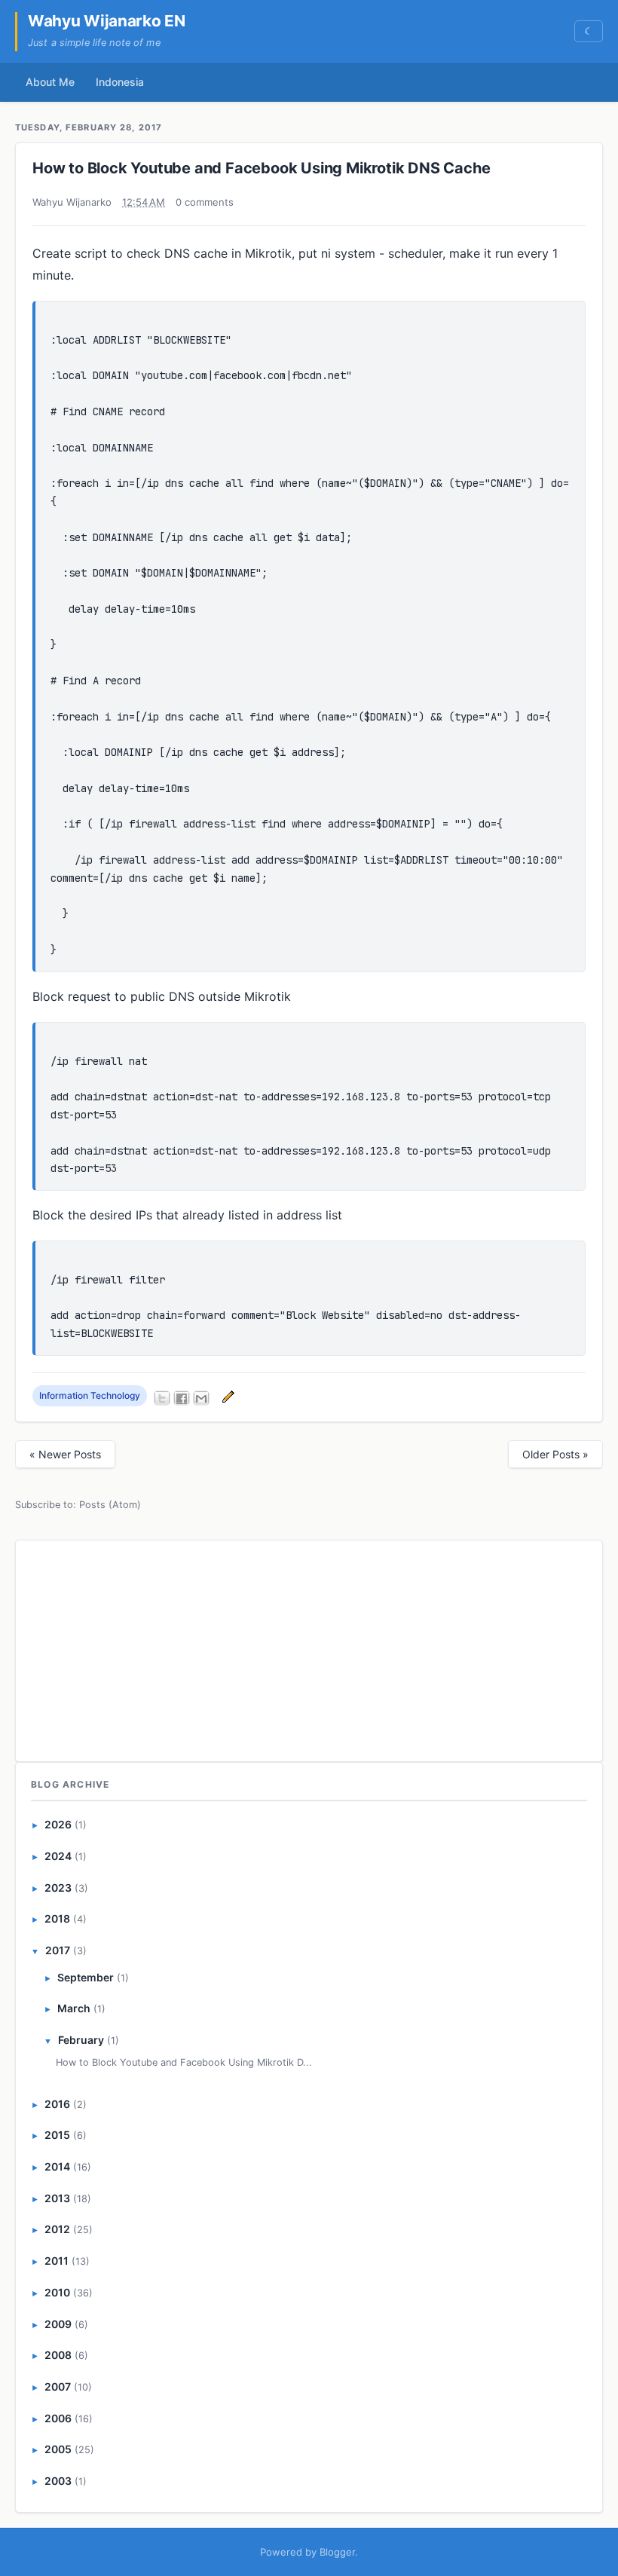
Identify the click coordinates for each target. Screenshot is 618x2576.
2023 (58, 1888)
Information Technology (90, 1395)
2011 (57, 2261)
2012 (57, 2229)
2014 (57, 2166)
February (81, 2040)
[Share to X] (162, 1398)
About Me (50, 82)
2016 (57, 2104)
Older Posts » (555, 1454)
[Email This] (201, 1398)
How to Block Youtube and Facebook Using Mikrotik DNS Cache (261, 168)
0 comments (205, 202)
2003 (58, 2481)
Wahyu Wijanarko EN (107, 21)
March (74, 2008)
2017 (58, 1950)
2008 (58, 2355)
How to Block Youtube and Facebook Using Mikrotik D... (184, 2062)
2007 (58, 2386)
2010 (57, 2292)
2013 (57, 2198)
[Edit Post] (226, 1395)
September (86, 1977)
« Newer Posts (65, 1454)
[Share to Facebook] (182, 1398)
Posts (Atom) (110, 1505)
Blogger (337, 2552)
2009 (58, 2324)
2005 (58, 2449)
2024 (58, 1856)
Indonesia (120, 82)
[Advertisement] (309, 1648)
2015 (57, 2135)
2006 (58, 2418)
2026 (58, 1824)
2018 (57, 1918)
